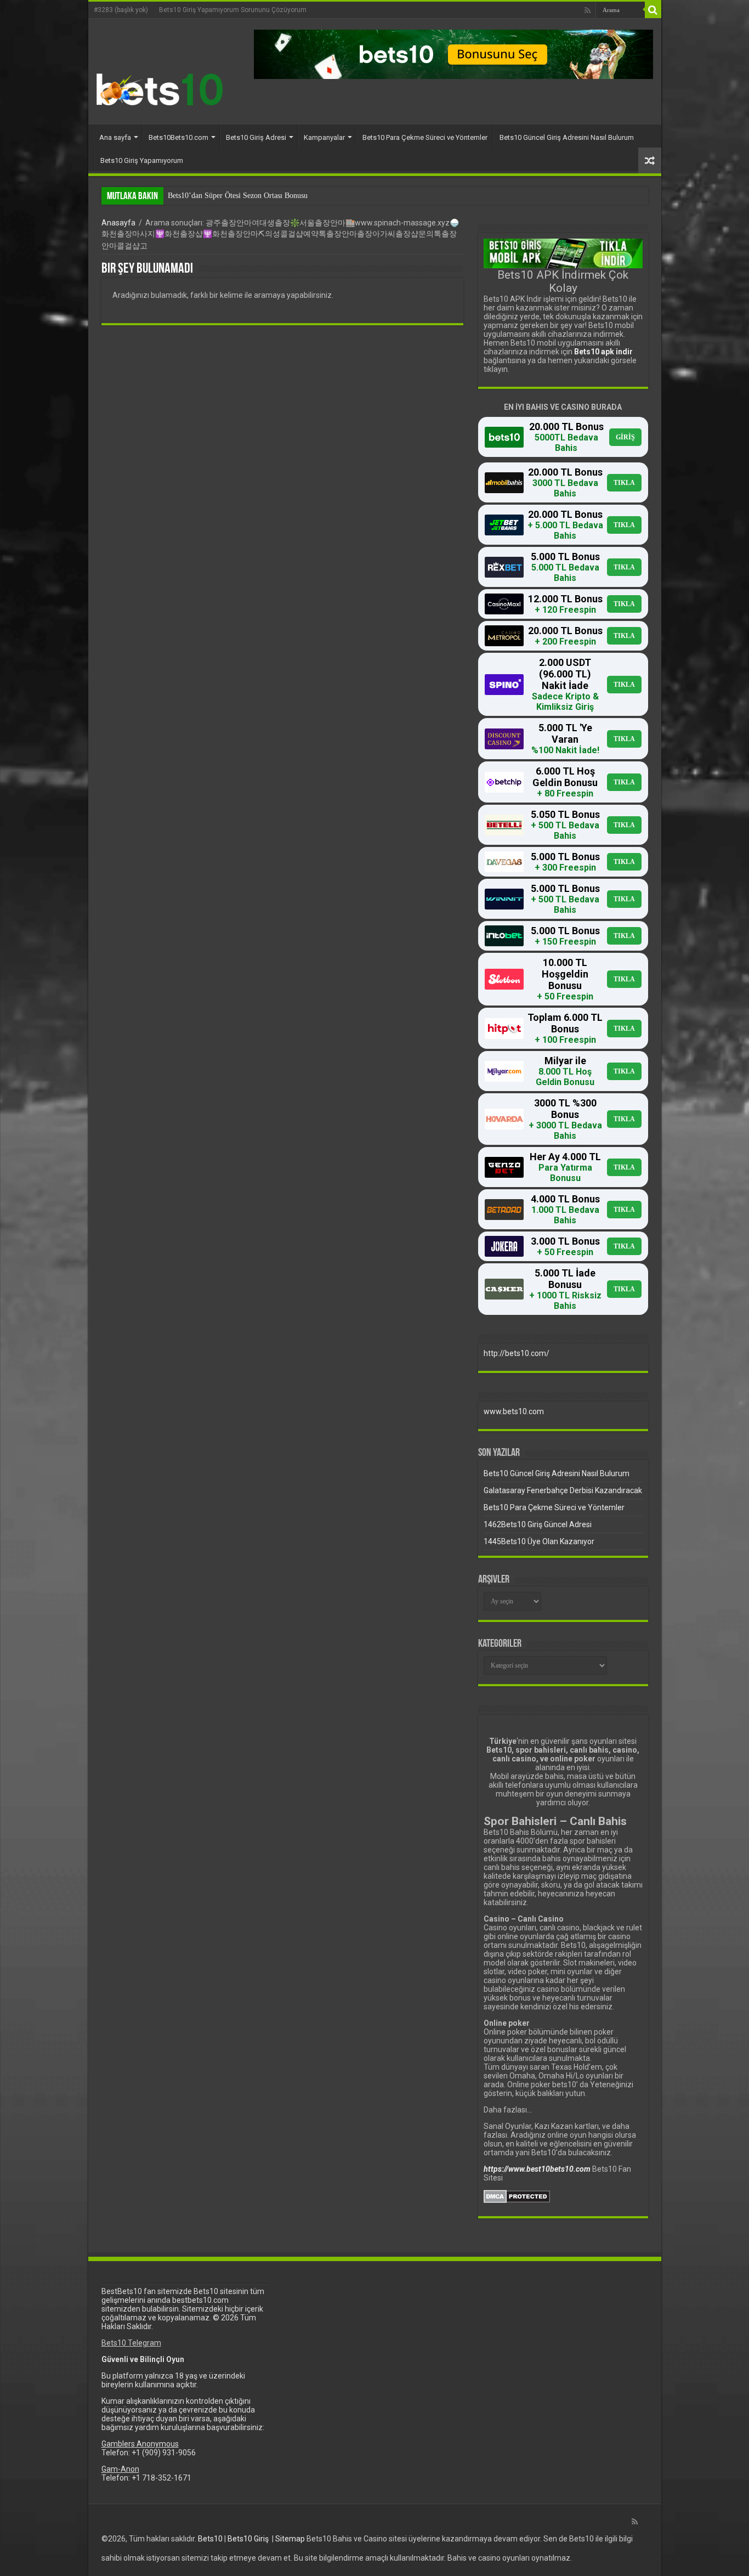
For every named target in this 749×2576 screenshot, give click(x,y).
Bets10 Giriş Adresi (256, 137)
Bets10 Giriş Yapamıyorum (142, 160)
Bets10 (210, 2539)
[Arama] (653, 10)
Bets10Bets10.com (178, 137)
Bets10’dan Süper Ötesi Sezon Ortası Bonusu (238, 196)
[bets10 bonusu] (453, 54)
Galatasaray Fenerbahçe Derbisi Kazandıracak (563, 1490)
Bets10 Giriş (248, 2539)
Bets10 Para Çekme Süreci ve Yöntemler (425, 137)
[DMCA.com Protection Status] (517, 2196)
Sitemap (290, 2539)
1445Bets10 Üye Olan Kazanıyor (539, 1541)
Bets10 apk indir (603, 352)
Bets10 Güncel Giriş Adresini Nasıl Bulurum (567, 137)
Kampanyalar (324, 137)
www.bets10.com (514, 1411)
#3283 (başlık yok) (121, 10)
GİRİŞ (625, 437)
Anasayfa (118, 223)
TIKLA (624, 483)
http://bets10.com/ (517, 1353)
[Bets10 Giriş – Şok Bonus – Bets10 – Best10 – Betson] (160, 89)
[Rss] (588, 10)
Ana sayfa (115, 137)
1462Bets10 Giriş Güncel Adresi (538, 1524)
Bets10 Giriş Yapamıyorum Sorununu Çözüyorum (233, 10)
